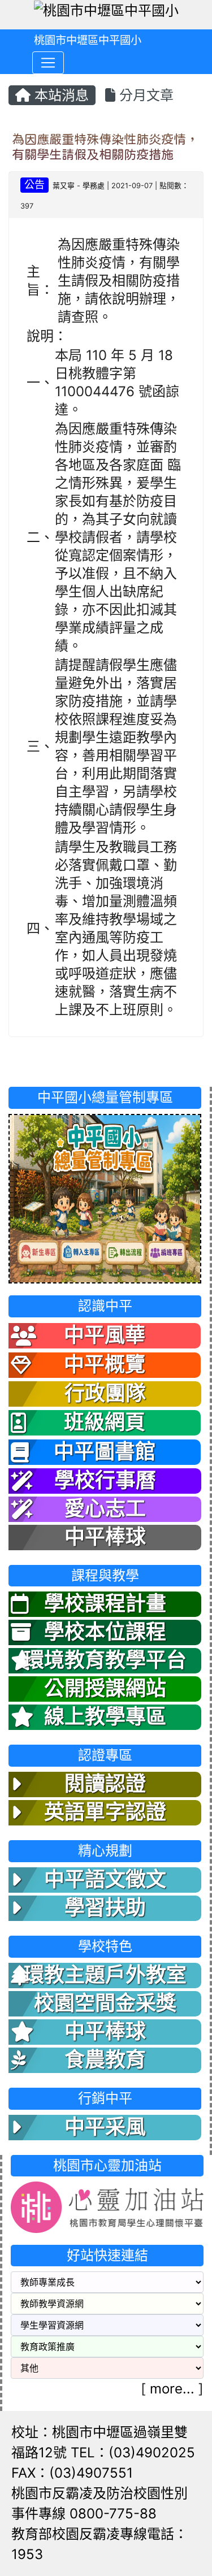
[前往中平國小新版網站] (105, 1197)
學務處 (94, 186)
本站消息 (60, 95)
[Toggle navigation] (48, 63)
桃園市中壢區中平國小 (88, 40)
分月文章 (144, 95)
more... (172, 2389)
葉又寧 (64, 186)
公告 (34, 185)
